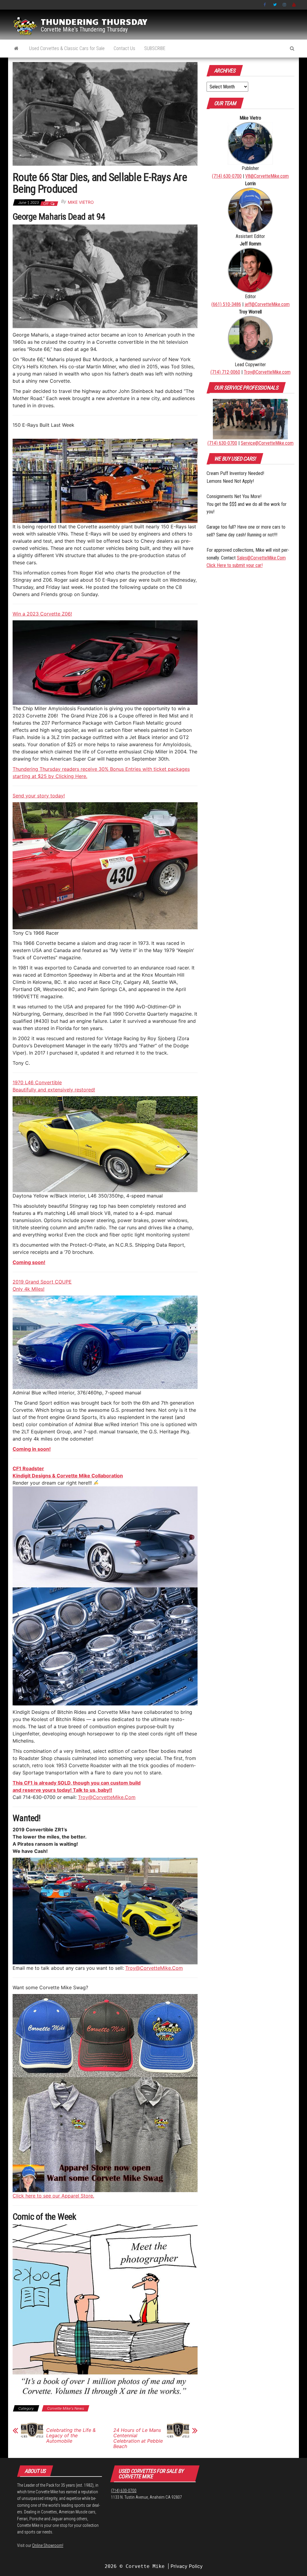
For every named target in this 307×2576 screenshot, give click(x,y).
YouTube (294, 5)
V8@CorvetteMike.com (267, 176)
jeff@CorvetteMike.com (267, 304)
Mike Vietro (81, 202)
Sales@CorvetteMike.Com (261, 558)
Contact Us (124, 48)
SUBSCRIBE (155, 48)
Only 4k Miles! (28, 1289)
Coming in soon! (32, 1449)
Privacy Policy (187, 2566)
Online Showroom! (48, 2545)
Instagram (285, 5)
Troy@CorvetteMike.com (267, 372)
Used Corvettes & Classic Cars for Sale (67, 48)
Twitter (275, 5)
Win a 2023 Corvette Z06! (42, 614)
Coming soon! (29, 1262)
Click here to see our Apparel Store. (53, 2196)
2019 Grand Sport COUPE (42, 1282)
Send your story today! (39, 796)
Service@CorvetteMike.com (267, 443)
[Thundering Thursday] (16, 49)
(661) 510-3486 (226, 304)
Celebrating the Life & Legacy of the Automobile (71, 2435)
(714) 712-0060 (225, 372)
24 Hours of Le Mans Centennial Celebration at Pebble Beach (138, 2438)
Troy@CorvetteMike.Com (107, 1797)
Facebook (265, 5)
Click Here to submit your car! (235, 565)
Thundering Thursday (94, 21)
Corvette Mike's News (66, 2408)
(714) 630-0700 (227, 176)
